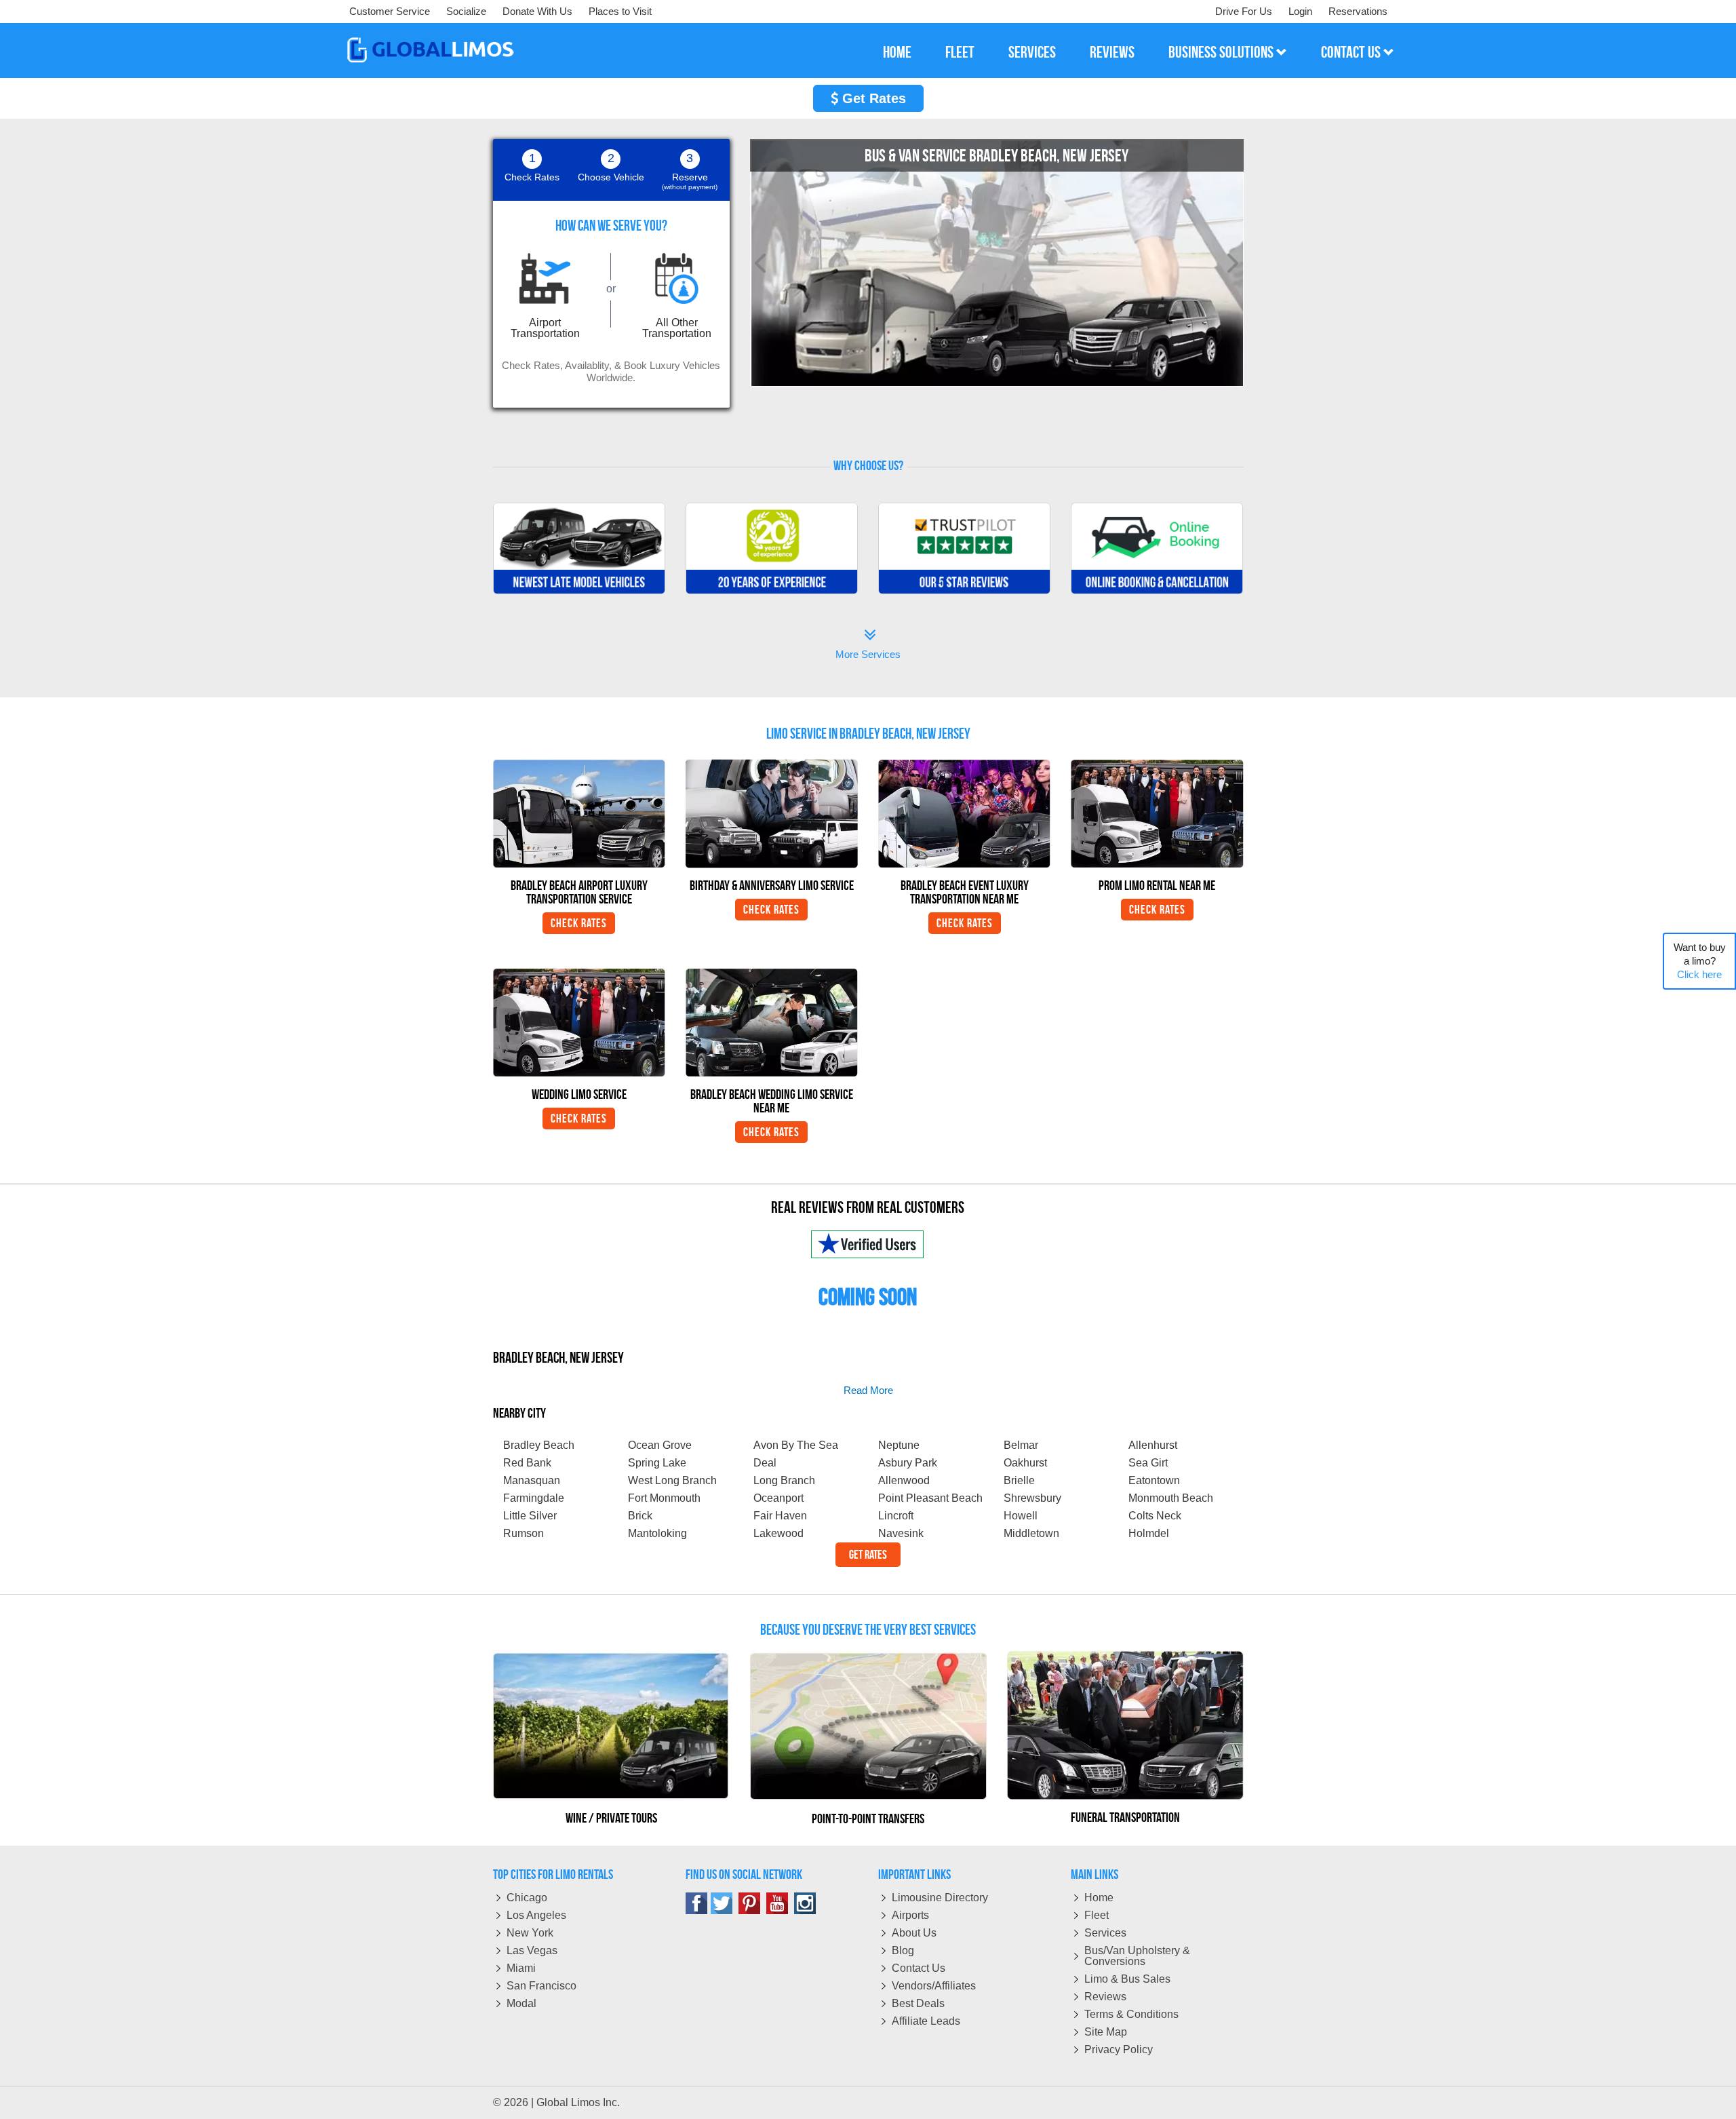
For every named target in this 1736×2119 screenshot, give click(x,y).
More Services (868, 645)
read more (868, 1390)
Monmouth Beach (1171, 1498)
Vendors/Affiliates (934, 1986)
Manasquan (532, 1480)
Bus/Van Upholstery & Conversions (1137, 1956)
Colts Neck (1155, 1516)
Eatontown (1154, 1480)
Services (1105, 1933)
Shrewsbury (1032, 1498)
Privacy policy (1119, 2049)
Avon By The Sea (796, 1445)
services (1032, 52)
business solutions (1222, 52)
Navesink (901, 1533)
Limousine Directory (940, 1898)
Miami (521, 1968)
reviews (1112, 52)
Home (1099, 1898)
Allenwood (904, 1480)
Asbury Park (908, 1463)
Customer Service (390, 11)
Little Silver (530, 1516)
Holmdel (1149, 1533)
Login (1300, 11)
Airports (910, 1915)
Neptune (899, 1445)
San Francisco (541, 1986)
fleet (960, 52)
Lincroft (896, 1516)
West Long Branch (672, 1480)
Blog (903, 1950)
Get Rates (872, 98)
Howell (1021, 1516)
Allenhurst (1153, 1445)
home (897, 52)
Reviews (1105, 1997)
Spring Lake (657, 1463)
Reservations (1358, 11)
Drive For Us (1244, 11)
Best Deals (918, 2003)
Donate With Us (537, 11)
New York (530, 1933)
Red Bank (527, 1463)
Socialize (466, 11)
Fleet (1097, 1915)
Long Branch (784, 1480)
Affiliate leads (926, 2021)
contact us (1352, 52)
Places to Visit (620, 11)
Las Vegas (532, 1950)
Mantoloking (657, 1533)
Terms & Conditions (1131, 2014)
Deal (765, 1463)
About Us (914, 1933)
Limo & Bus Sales (1127, 1979)
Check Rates (579, 923)
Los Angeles (536, 1915)
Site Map (1106, 2032)
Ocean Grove (660, 1445)
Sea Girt (1148, 1463)
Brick (640, 1516)
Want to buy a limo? (1700, 961)
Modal (521, 2003)
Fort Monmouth (664, 1498)
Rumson (524, 1533)
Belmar (1021, 1445)
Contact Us (919, 1968)
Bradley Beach (539, 1445)
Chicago (527, 1898)
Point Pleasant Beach (930, 1498)
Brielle (1019, 1480)
